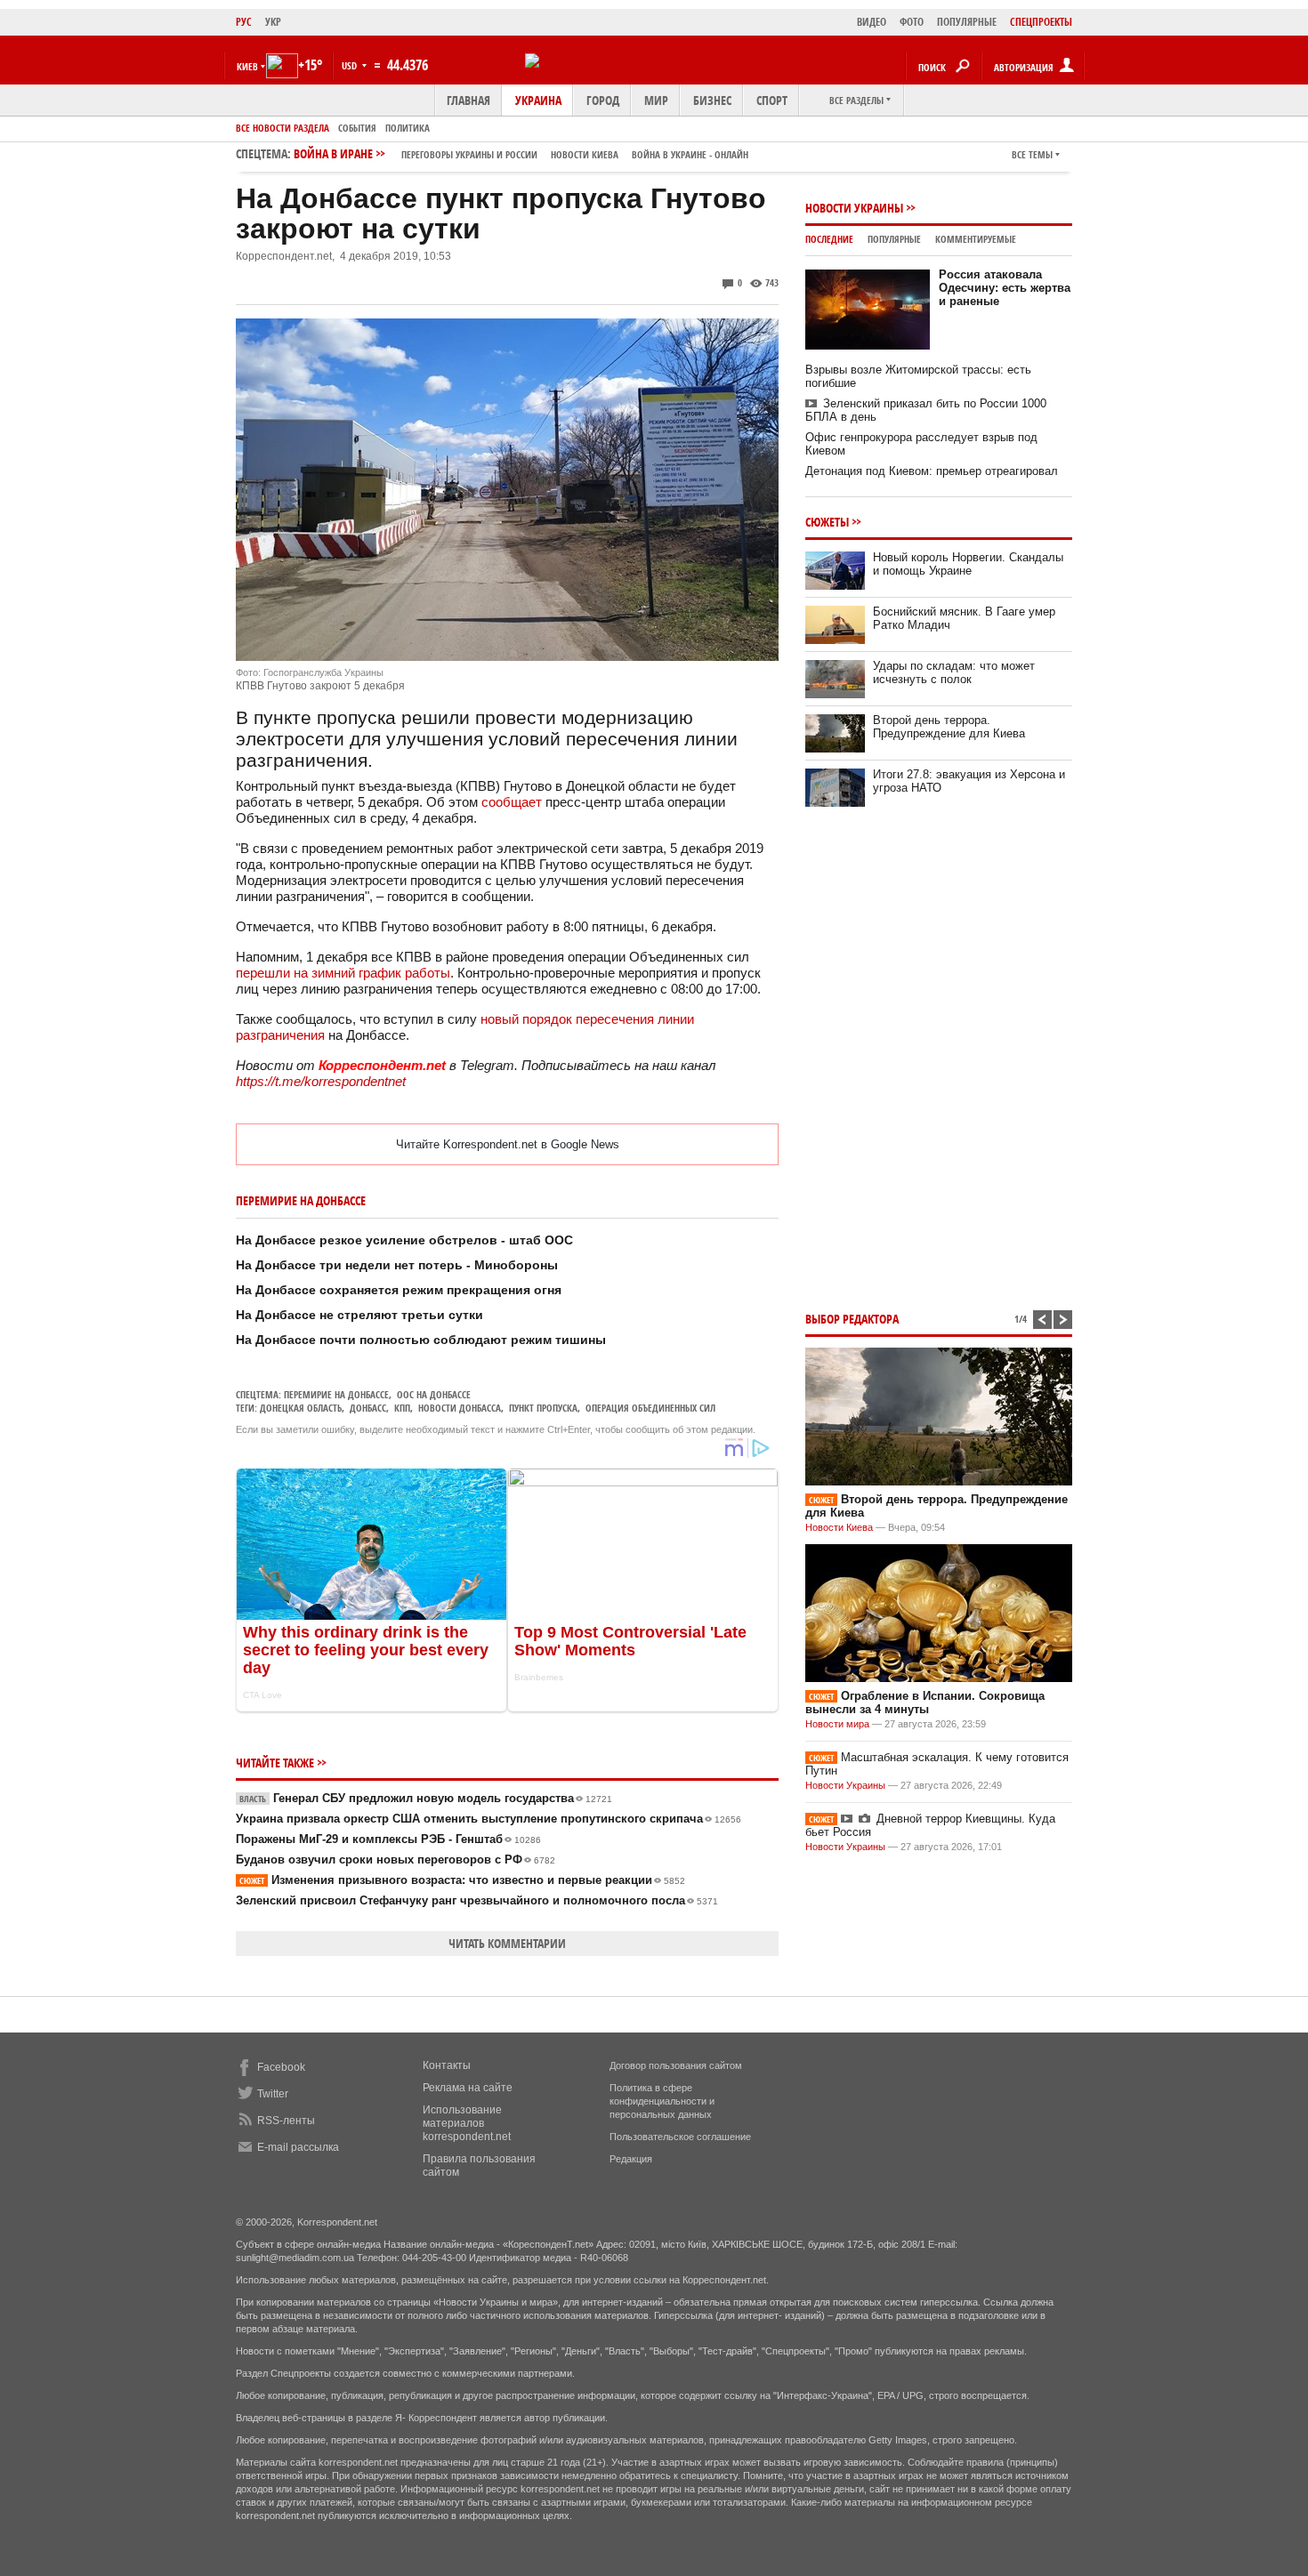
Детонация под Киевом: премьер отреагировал (932, 471)
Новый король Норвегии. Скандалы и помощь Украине (968, 564)
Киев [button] (247, 66)
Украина (538, 100)
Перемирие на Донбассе (336, 1394)
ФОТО (912, 22)
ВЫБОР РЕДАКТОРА (852, 1319)
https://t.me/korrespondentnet (321, 1081)
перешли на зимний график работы (343, 973)
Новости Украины (854, 208)
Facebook (281, 2067)
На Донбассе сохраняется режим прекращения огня (399, 1290)
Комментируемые (976, 239)
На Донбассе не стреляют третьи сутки (359, 1315)
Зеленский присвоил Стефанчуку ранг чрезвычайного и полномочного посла (477, 1900)
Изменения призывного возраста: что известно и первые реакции (462, 1880)
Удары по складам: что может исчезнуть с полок (954, 672)
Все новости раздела (283, 128)
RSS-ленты (286, 2121)
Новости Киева (839, 1527)
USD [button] (351, 65)
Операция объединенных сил (650, 1408)
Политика (408, 128)
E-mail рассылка (298, 2147)
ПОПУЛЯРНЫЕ (967, 22)
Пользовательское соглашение (680, 2137)
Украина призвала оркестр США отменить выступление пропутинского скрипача (488, 1819)
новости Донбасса (460, 1408)
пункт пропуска (543, 1408)
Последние (829, 239)
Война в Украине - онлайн (690, 154)
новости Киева (585, 154)
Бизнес (712, 100)
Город (603, 100)
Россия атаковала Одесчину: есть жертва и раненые (1005, 288)
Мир (656, 100)
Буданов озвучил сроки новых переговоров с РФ (396, 1860)
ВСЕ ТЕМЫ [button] (1032, 154)
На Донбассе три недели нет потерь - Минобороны (397, 1265)
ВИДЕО (872, 22)
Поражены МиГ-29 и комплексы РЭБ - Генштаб (388, 1839)
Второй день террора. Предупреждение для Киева (949, 727)
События (357, 128)
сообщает (512, 802)
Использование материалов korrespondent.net (467, 2123)
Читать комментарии (507, 1943)
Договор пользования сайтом (676, 2065)
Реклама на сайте (468, 2088)
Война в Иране (521, 153)
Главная (468, 100)
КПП (402, 1408)
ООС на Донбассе (434, 1394)
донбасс (368, 1408)
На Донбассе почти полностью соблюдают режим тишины (421, 1340)
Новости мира (837, 1724)
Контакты (447, 2065)
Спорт (772, 100)
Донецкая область (301, 1408)
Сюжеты (827, 522)
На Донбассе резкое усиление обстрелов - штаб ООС (404, 1240)
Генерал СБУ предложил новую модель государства (426, 1798)
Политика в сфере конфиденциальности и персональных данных (662, 2101)
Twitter (273, 2094)
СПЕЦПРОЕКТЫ (1041, 22)
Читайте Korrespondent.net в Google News (508, 1144)
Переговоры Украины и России (469, 154)
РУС (244, 22)
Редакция (631, 2159)
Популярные (894, 239)
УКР (273, 22)
